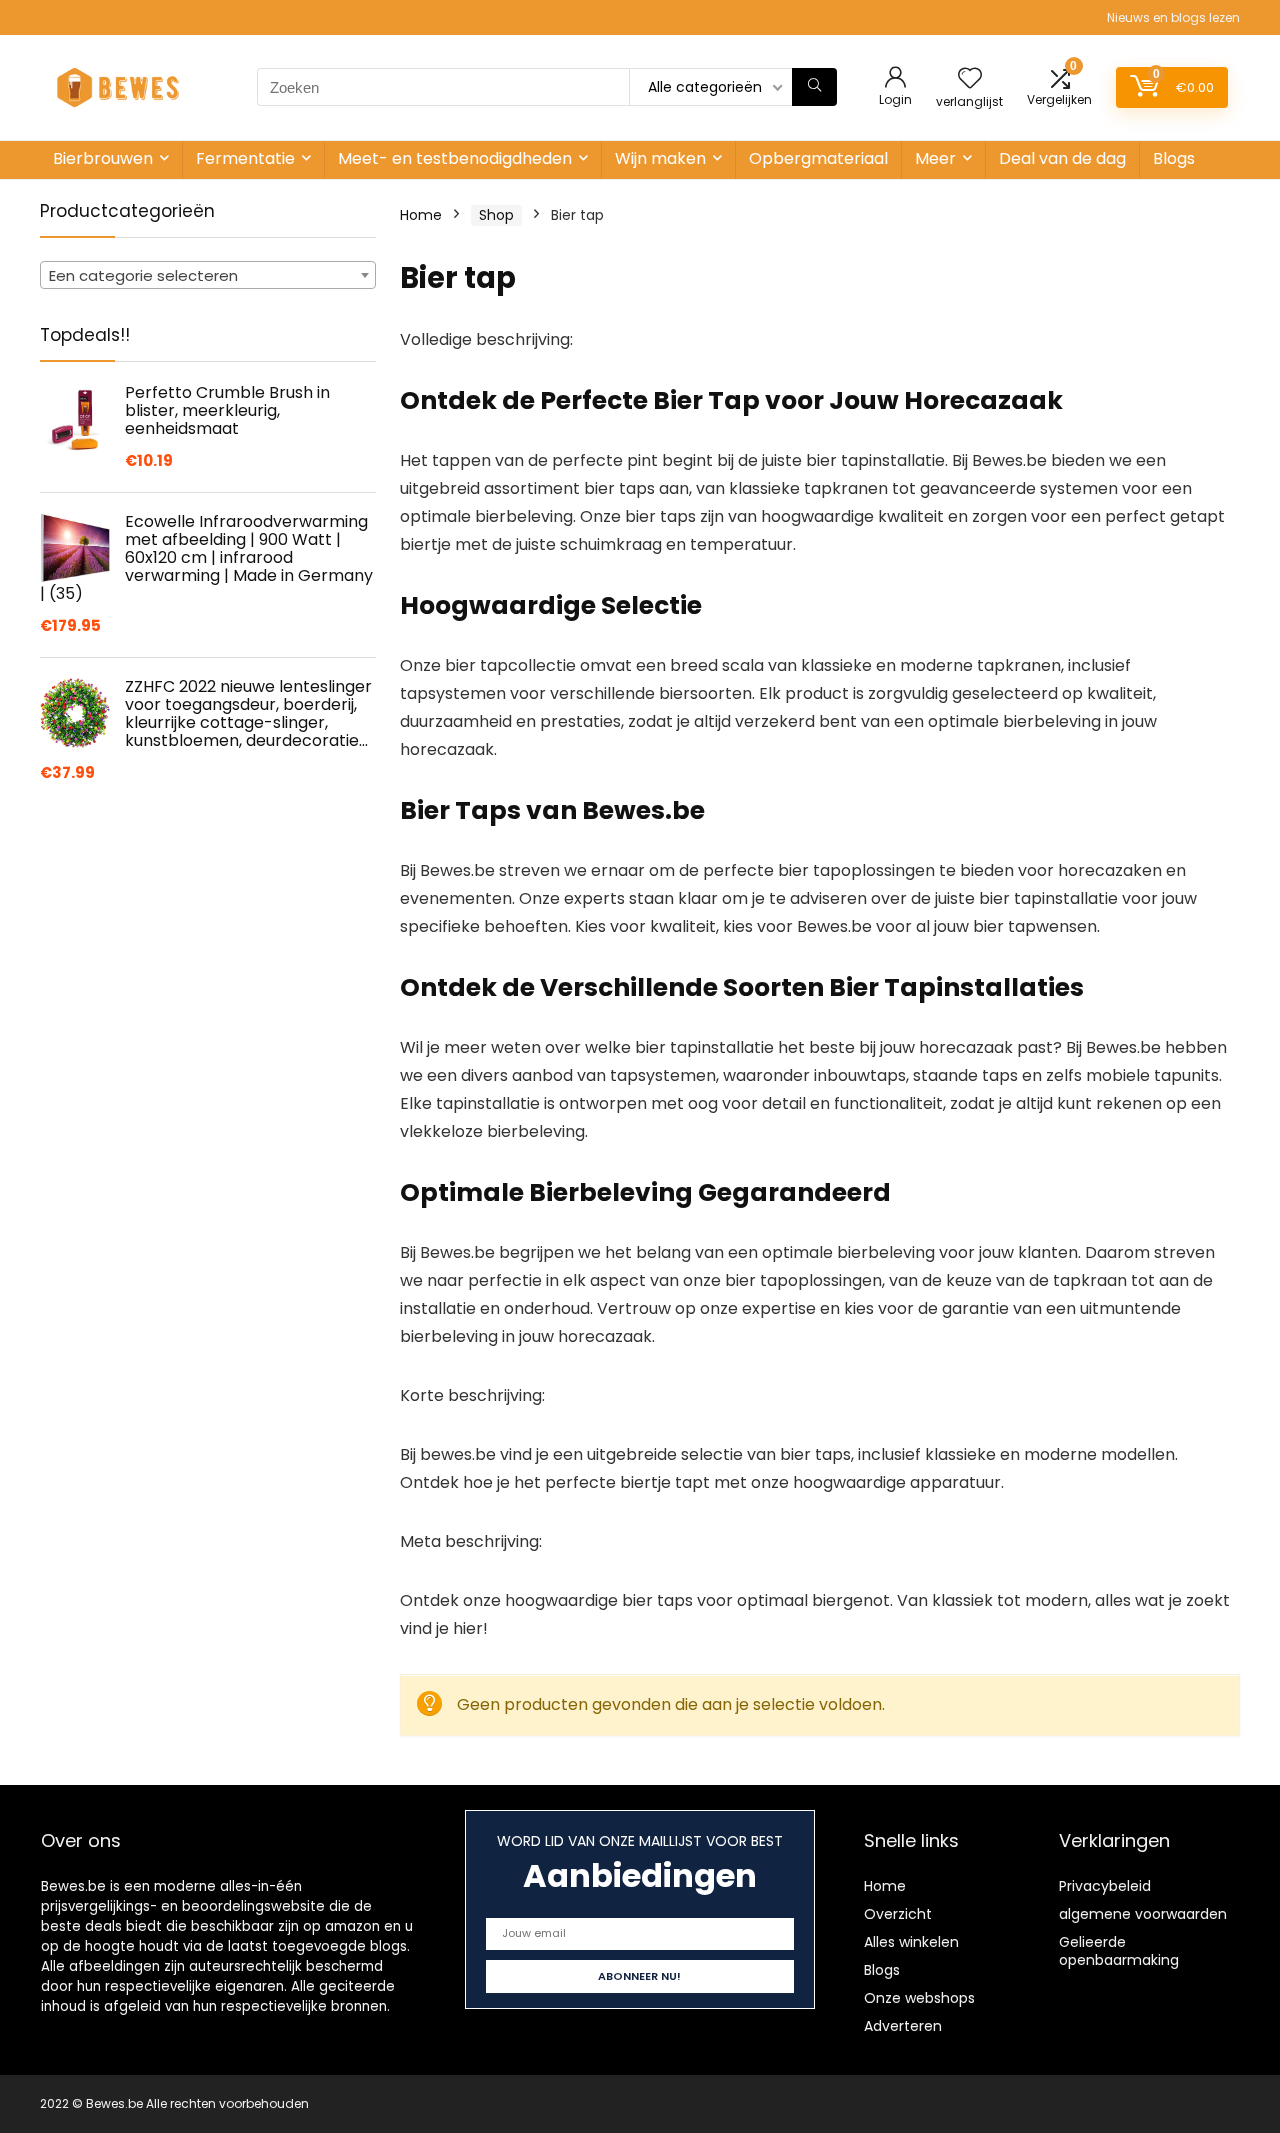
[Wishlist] (970, 79)
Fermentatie (245, 158)
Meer (935, 158)
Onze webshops (919, 1998)
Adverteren (903, 2026)
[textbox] (208, 276)
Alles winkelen (911, 1942)
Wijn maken (660, 158)
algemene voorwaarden (1143, 1914)
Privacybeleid (1105, 1886)
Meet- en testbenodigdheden (455, 158)
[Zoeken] (814, 87)
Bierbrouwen (103, 158)
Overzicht (898, 1914)
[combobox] (208, 275)
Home (421, 215)
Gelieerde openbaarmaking (1119, 1951)
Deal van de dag (1062, 158)
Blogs (1174, 158)
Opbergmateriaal (818, 158)
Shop (496, 215)
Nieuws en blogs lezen (1173, 17)
